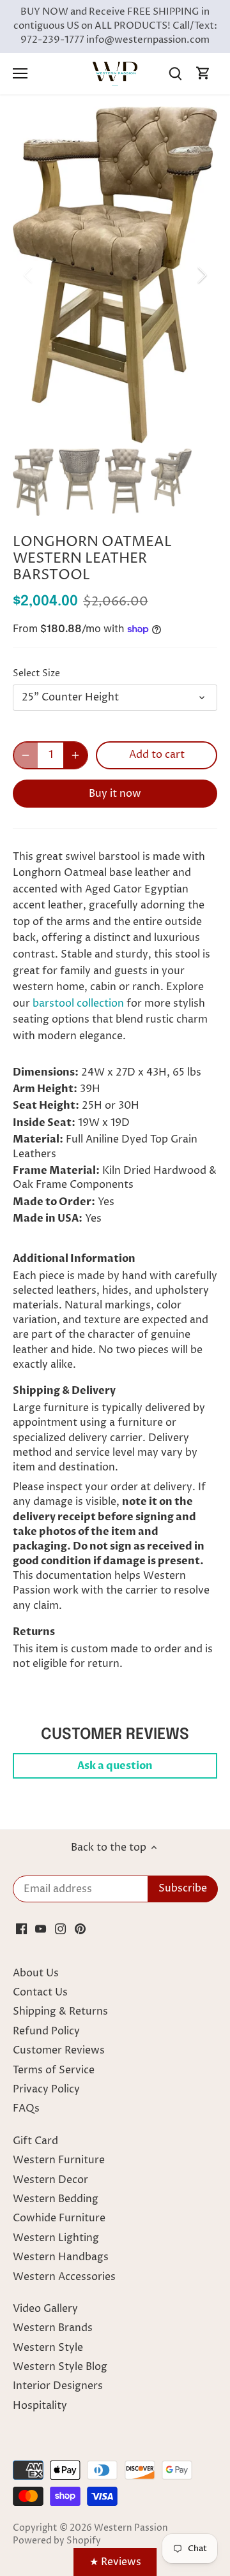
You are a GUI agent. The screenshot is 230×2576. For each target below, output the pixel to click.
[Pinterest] (80, 1928)
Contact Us (40, 1992)
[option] (115, 275)
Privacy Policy (46, 2089)
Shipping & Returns (60, 2011)
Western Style (48, 2348)
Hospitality (40, 2406)
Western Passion (131, 2528)
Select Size (36, 674)
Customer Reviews (59, 2050)
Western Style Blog (60, 2367)
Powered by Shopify (57, 2541)
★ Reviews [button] (115, 2562)
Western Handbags (61, 2257)
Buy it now (115, 794)
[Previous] (29, 275)
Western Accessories (64, 2277)
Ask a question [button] (115, 1766)
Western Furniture (59, 2160)
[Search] (175, 74)
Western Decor (50, 2180)
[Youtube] (41, 1928)
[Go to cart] (203, 74)
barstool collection (78, 1003)
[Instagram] (60, 1928)
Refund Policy (46, 2031)
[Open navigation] (20, 73)
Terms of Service (54, 2070)
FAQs (26, 2108)
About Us (36, 1973)
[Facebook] (21, 1928)
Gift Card (35, 2141)
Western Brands (53, 2328)
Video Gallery (45, 2309)
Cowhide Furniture (59, 2218)
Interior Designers (58, 2386)
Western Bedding (56, 2199)
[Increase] (75, 755)
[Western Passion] (115, 73)
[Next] (201, 275)
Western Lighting (56, 2238)
